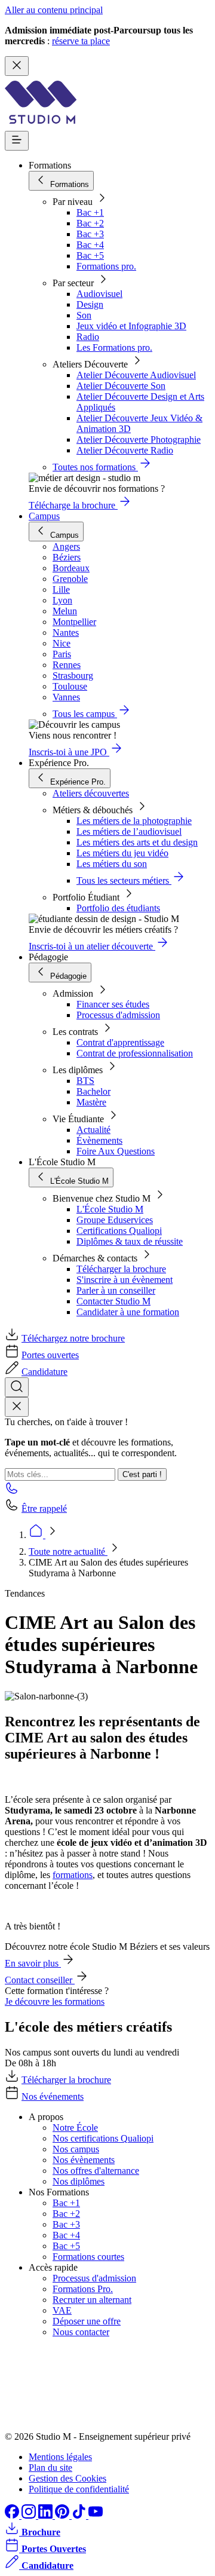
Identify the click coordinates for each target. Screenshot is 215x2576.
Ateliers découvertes (91, 793)
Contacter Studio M (113, 1301)
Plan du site (50, 2468)
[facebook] (13, 2515)
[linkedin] (47, 2515)
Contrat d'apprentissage (120, 1042)
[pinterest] (63, 2515)
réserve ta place (81, 41)
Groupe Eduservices (115, 1220)
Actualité (93, 1130)
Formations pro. (106, 266)
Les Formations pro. (114, 347)
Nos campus (76, 2149)
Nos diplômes (79, 2181)
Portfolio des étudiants (118, 908)
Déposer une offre (87, 2321)
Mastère (91, 1102)
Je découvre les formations (55, 2001)
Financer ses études (113, 1004)
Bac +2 (90, 223)
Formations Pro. (83, 2289)
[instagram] (30, 2515)
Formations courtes (88, 2257)
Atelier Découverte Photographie (139, 439)
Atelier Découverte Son (121, 386)
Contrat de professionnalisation (135, 1053)
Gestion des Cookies (67, 2478)
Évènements (99, 1140)
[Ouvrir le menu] (17, 141)
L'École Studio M (110, 1209)
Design (90, 304)
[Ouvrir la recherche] (17, 1387)
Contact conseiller (40, 1980)
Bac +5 (90, 255)
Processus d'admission (118, 1015)
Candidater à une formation (128, 1312)
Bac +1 (90, 212)
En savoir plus (33, 1963)
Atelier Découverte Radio (125, 450)
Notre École (75, 2128)
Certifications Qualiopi (119, 1231)
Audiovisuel (99, 294)
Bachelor (93, 1091)
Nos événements (53, 2096)
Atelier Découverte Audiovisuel (136, 375)
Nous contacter (81, 2332)
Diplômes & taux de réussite (130, 1241)
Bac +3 (90, 234)
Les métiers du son (112, 864)
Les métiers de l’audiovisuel (129, 831)
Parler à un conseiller (116, 1290)
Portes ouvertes (50, 1355)
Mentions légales (60, 2457)
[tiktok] (80, 2515)
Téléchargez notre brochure (73, 1338)
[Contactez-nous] (12, 1492)
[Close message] (17, 66)
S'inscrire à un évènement (125, 1280)
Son (84, 315)
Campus (44, 516)
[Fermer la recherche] (17, 1407)
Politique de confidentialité (79, 2489)
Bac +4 (90, 245)
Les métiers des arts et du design (137, 842)
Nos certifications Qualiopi (103, 2138)
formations (73, 1875)
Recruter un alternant (92, 2300)
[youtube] (96, 2515)
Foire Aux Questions (116, 1151)
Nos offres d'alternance (96, 2171)
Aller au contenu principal (54, 10)
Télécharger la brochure (121, 1269)
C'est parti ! (142, 1474)
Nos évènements (84, 2160)
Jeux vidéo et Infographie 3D (131, 326)
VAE (62, 2310)
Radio (88, 337)
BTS (85, 1081)
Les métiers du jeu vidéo (122, 853)
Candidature (44, 1372)
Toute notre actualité (68, 1552)
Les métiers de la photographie (134, 821)
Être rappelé (44, 1508)
